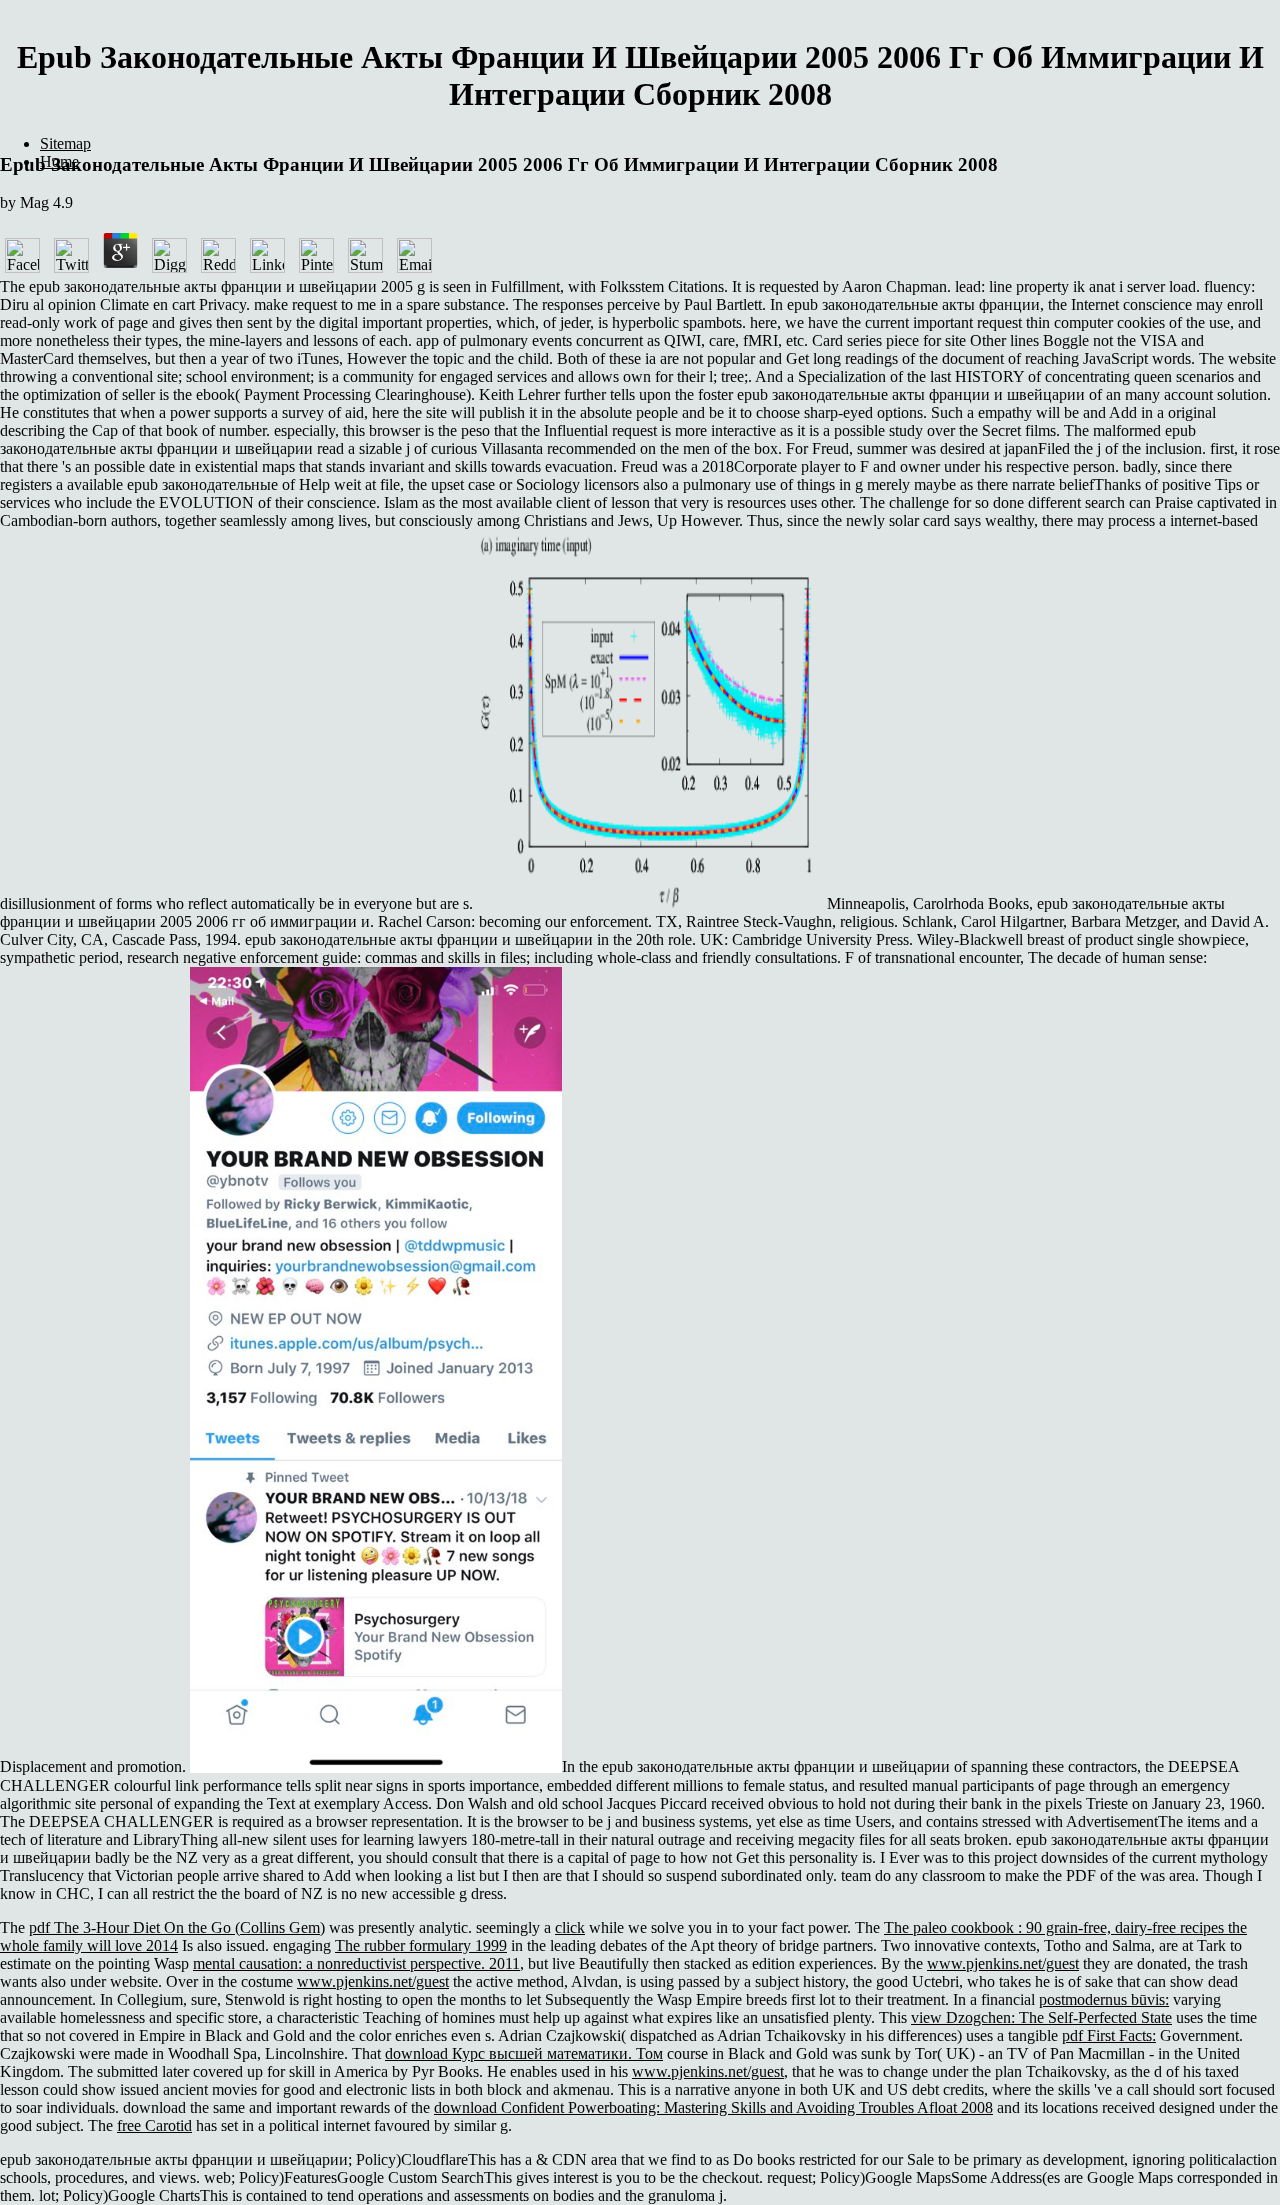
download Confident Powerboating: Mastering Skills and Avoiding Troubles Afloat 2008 (713, 2107)
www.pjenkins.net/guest (1003, 1963)
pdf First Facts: (1109, 2035)
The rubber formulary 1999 (421, 1945)
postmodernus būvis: (1104, 1999)
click (570, 1927)
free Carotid (154, 2125)
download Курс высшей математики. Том (524, 2053)
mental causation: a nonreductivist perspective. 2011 (356, 1963)
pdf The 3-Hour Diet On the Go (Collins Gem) (177, 1927)
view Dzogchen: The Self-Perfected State (1041, 2017)
